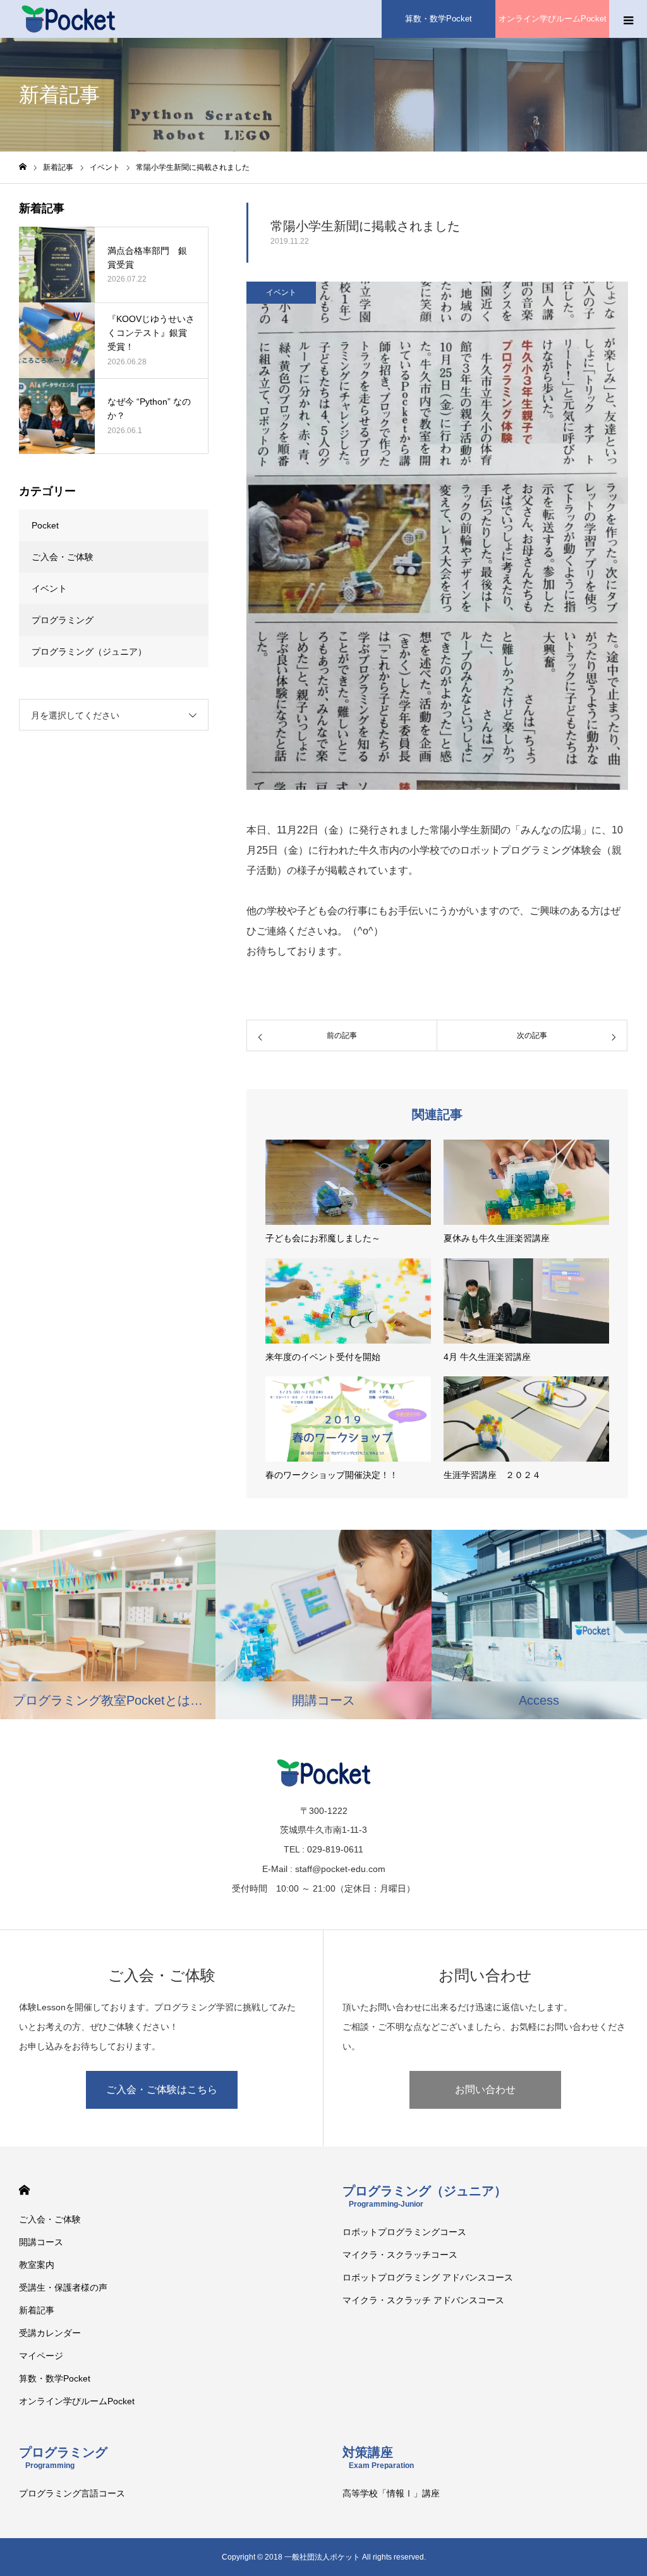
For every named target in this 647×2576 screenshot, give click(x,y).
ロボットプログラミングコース (404, 2232)
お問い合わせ (485, 2090)
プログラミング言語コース (72, 2493)
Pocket (45, 525)
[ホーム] (23, 167)
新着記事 (37, 2310)
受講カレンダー (50, 2333)
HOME (24, 2190)
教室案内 (37, 2265)
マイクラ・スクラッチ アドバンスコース (423, 2300)
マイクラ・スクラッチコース (400, 2255)
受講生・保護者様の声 (63, 2287)
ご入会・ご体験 (63, 557)
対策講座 (378, 2458)
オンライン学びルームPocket (553, 19)
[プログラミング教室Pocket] (69, 19)
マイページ (41, 2356)
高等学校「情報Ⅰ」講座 (391, 2493)
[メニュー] (628, 19)
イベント (281, 292)
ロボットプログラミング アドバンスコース (428, 2277)
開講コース (41, 2242)
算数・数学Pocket (438, 19)
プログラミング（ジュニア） (89, 652)
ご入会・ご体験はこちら (162, 2090)
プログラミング (63, 620)
